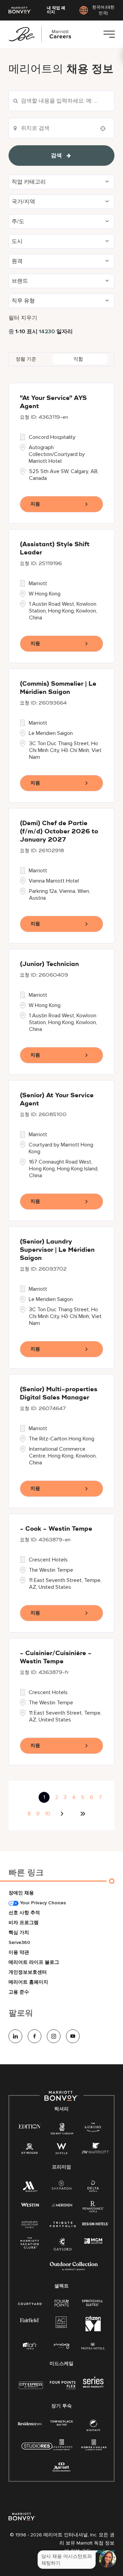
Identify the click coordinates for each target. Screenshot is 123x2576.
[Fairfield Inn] (30, 2320)
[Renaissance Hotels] (93, 2208)
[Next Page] (63, 1814)
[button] (61, 182)
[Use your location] (105, 129)
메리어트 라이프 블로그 (34, 1962)
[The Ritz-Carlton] (62, 2130)
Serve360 (19, 1942)
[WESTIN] (30, 2204)
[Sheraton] (61, 2186)
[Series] (93, 2386)
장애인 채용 (21, 1893)
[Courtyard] (30, 2303)
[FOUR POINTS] (62, 2303)
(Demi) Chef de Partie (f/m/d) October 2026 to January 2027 (59, 832)
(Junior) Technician (49, 964)
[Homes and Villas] (94, 2447)
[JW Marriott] (95, 2150)
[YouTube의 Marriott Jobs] (73, 2036)
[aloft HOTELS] (30, 2346)
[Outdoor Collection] (74, 2269)
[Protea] (93, 2346)
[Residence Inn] (30, 2423)
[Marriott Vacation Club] (30, 2245)
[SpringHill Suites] (93, 2303)
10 (48, 1814)
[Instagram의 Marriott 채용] (54, 2036)
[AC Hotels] (61, 2324)
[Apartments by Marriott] (62, 2447)
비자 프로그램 (24, 1923)
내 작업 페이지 (56, 10)
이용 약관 (19, 1952)
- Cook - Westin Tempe (56, 1529)
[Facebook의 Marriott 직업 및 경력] (35, 2036)
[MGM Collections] (93, 2241)
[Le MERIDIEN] (62, 2204)
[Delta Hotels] (93, 2188)
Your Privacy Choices (42, 1903)
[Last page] (83, 1814)
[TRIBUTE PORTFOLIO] (63, 2224)
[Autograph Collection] (30, 2225)
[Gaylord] (63, 2249)
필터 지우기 (23, 318)
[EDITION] (30, 2126)
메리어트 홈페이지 (28, 1982)
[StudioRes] (37, 2450)
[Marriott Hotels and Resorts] (30, 2188)
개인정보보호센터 (28, 1972)
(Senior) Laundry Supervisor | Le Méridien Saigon (57, 1250)
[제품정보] (109, 34)
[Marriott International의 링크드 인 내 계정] (15, 2036)
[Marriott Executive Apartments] (62, 2468)
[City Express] (31, 2389)
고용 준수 (19, 1992)
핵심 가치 (19, 1933)
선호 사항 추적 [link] (24, 1913)
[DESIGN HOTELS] (95, 2224)
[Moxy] (62, 2346)
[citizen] (93, 2330)
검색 (56, 156)
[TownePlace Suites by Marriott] (61, 2423)
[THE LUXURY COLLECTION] (93, 2128)
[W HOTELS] (61, 2150)
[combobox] (61, 101)
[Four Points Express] (63, 2389)
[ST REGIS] (30, 2150)
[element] (93, 2427)
